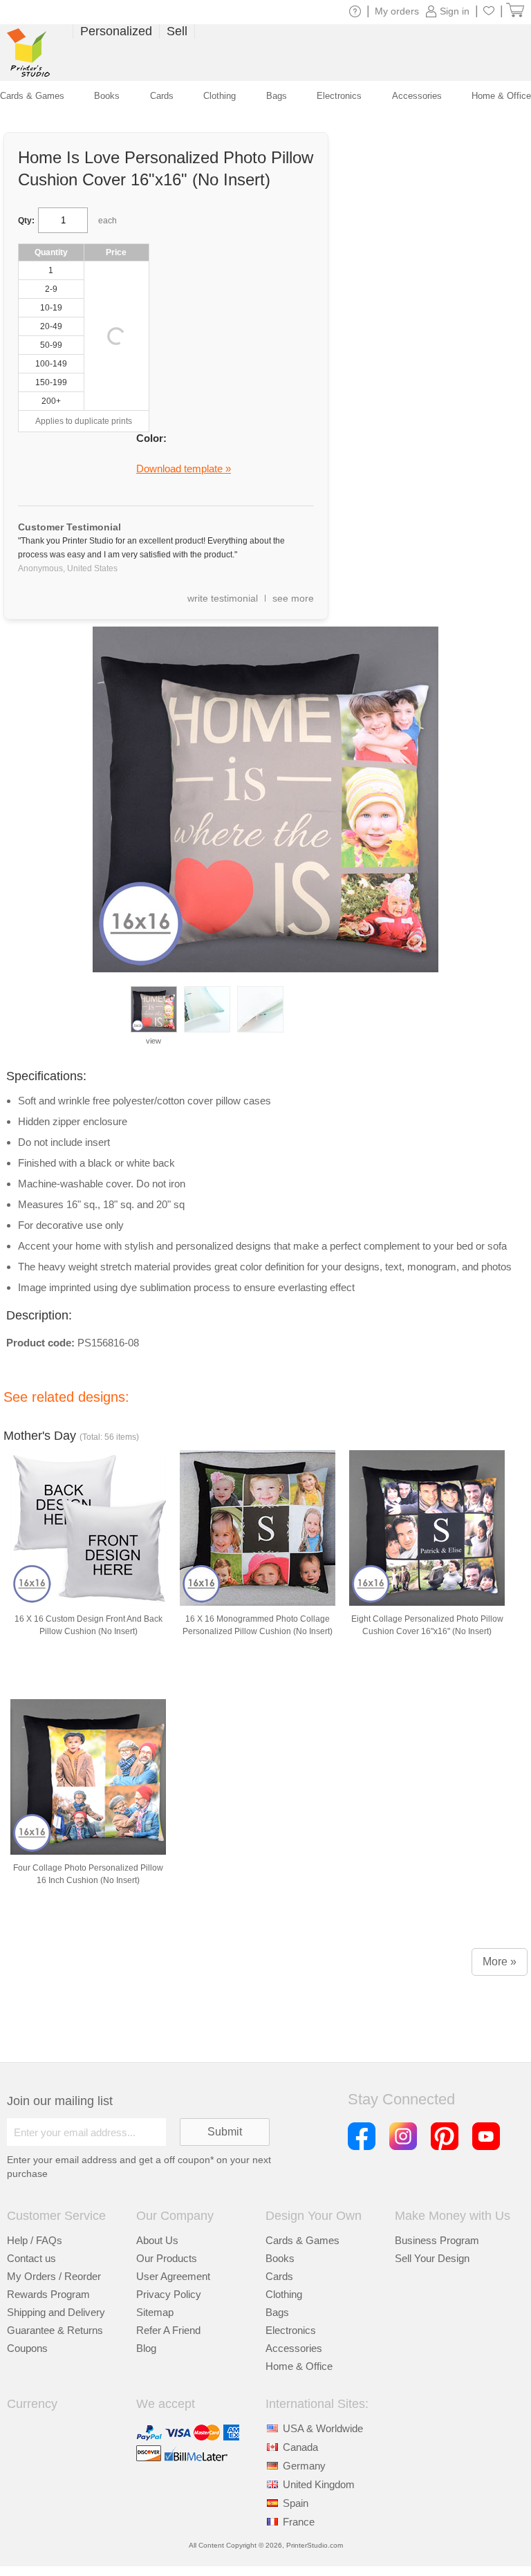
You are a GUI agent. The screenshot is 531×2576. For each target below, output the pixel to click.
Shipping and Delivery (56, 2312)
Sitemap (155, 2312)
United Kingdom (319, 2484)
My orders (397, 11)
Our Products (167, 2258)
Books (280, 2258)
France (299, 2522)
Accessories (294, 2348)
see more (293, 598)
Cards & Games (302, 2240)
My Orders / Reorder (54, 2276)
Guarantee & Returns (55, 2330)
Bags (277, 2312)
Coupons (27, 2348)
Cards (279, 2276)
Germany (304, 2466)
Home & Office (299, 2366)
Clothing (284, 2294)
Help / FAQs (35, 2240)
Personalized (116, 31)
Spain (296, 2503)
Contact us (31, 2258)
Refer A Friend (168, 2330)
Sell (177, 31)
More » (500, 1962)
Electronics (291, 2330)
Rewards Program (48, 2294)
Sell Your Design (432, 2258)
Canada (300, 2447)
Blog (146, 2348)
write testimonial (223, 598)
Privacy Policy (169, 2294)
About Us (157, 2240)
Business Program (437, 2240)
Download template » (184, 469)
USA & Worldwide (323, 2428)
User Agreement (173, 2276)
